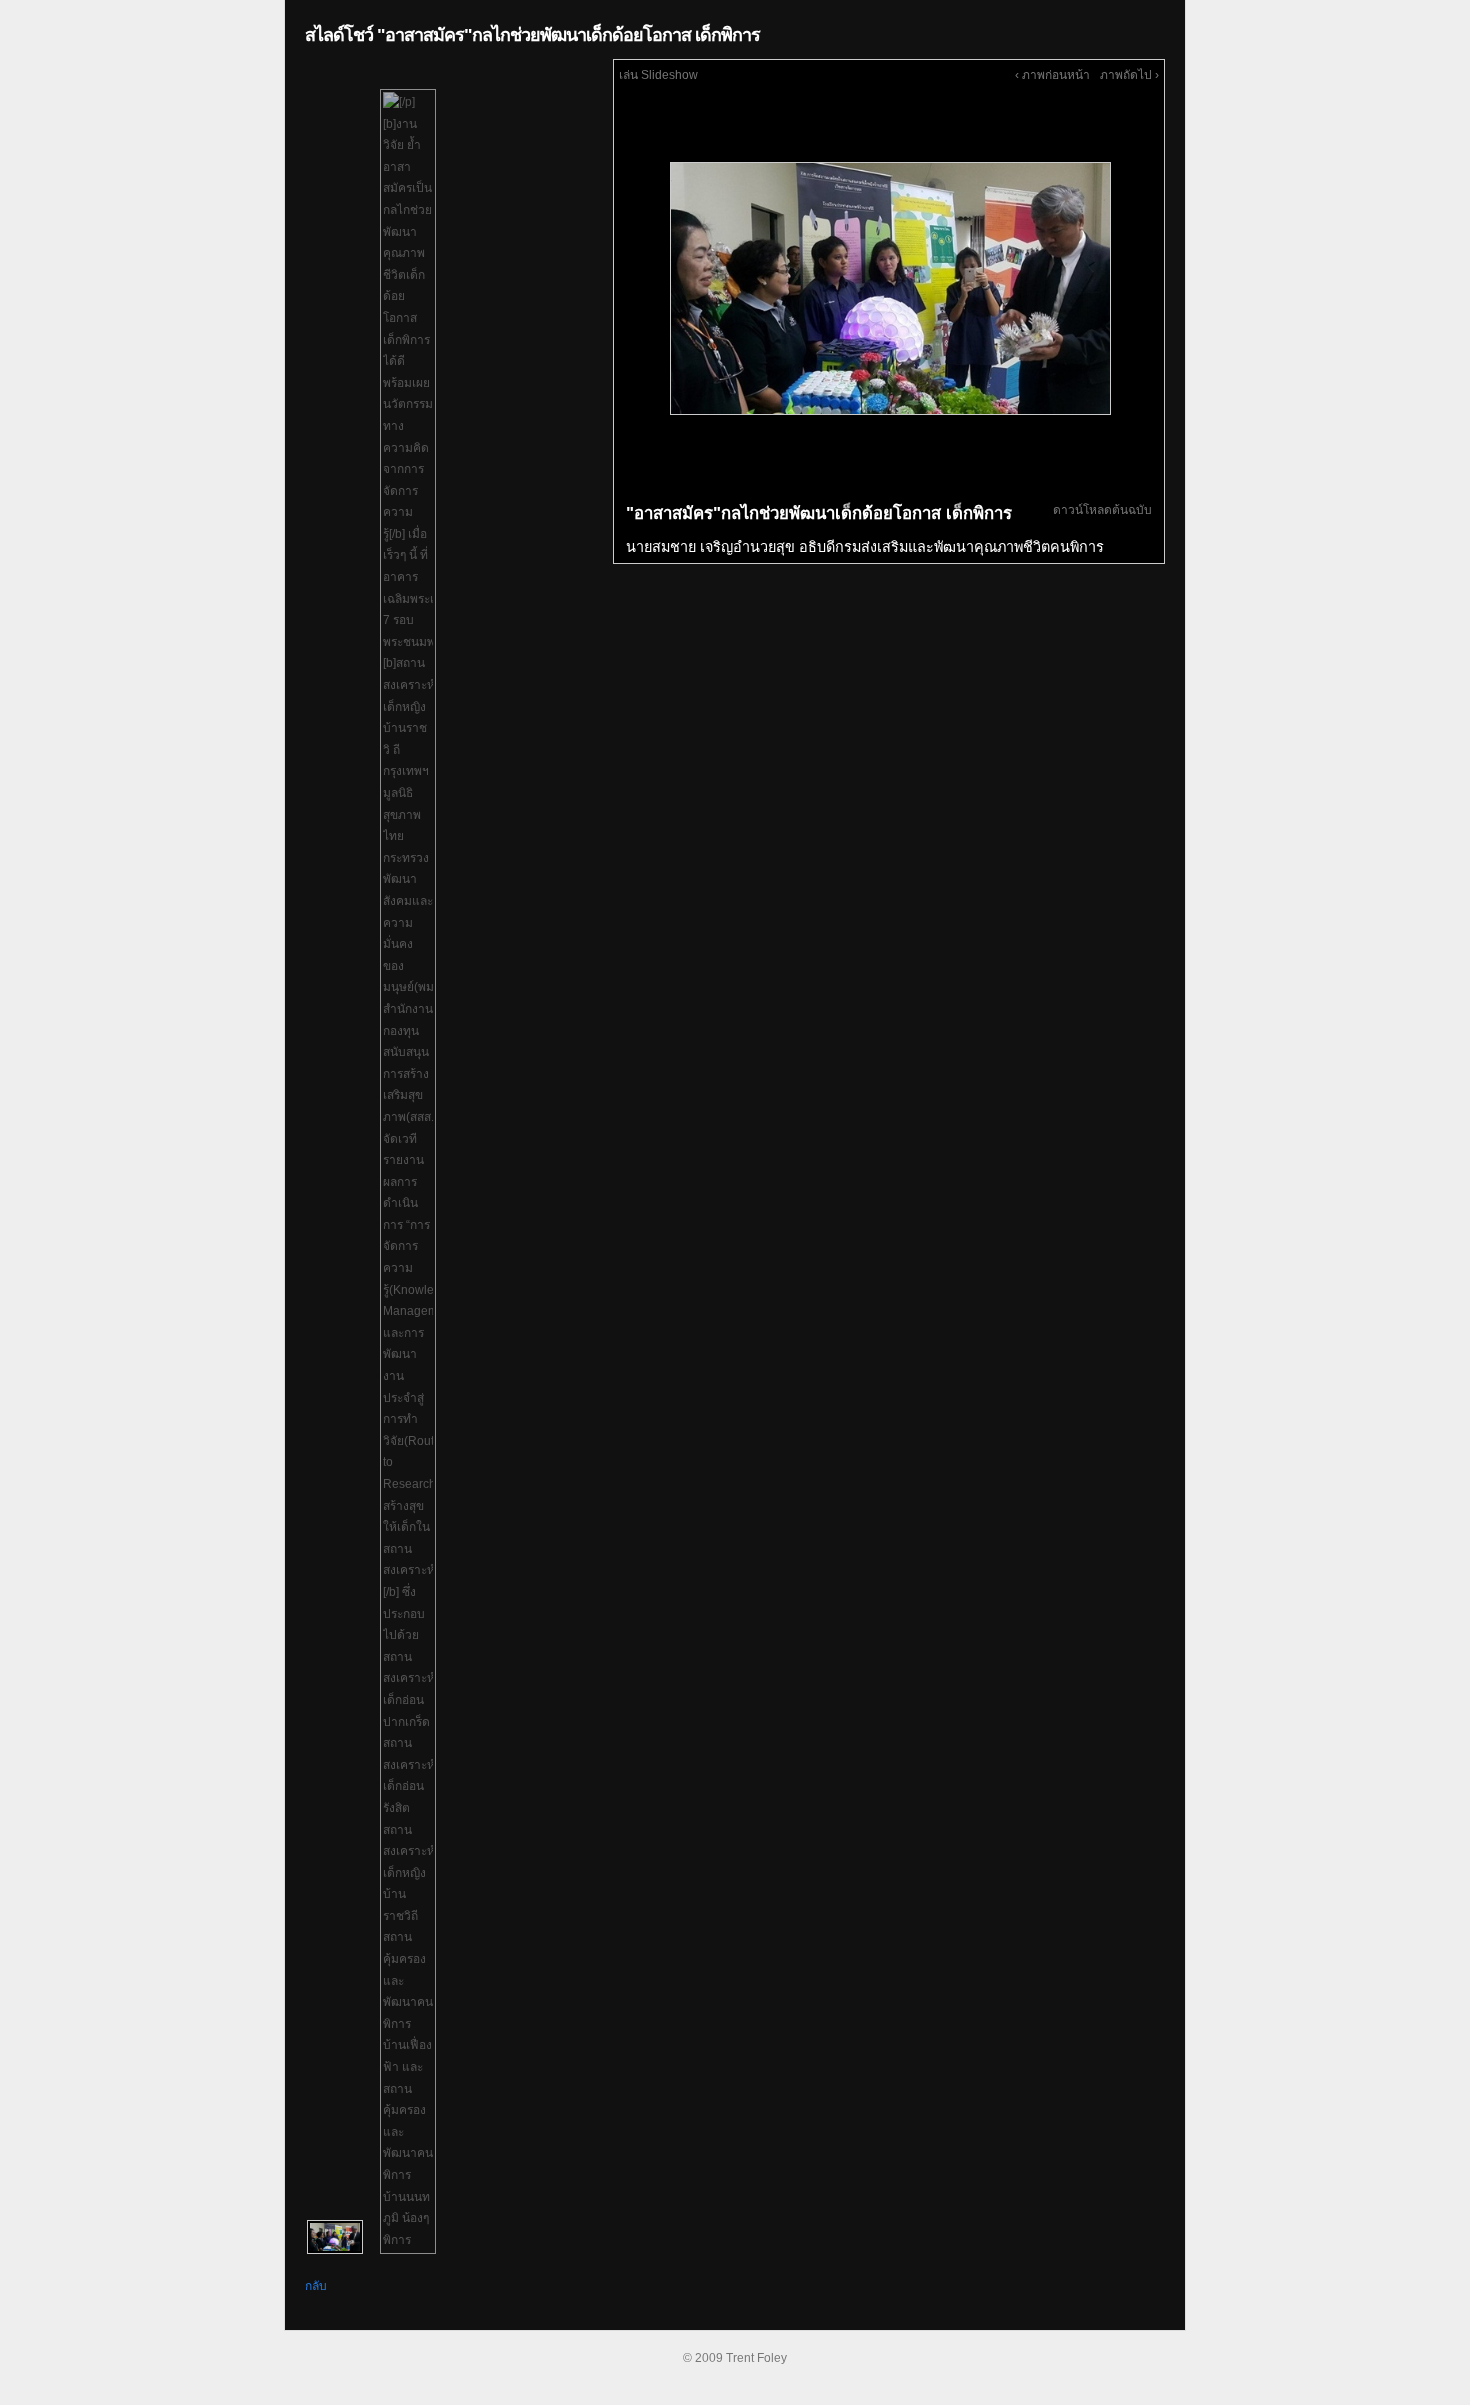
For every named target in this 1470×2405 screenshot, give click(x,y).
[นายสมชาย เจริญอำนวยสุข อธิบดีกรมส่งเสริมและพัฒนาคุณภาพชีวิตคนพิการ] (889, 288)
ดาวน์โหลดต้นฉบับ (1102, 510)
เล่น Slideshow (658, 75)
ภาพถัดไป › (1129, 75)
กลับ (316, 2286)
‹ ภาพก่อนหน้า (1052, 75)
